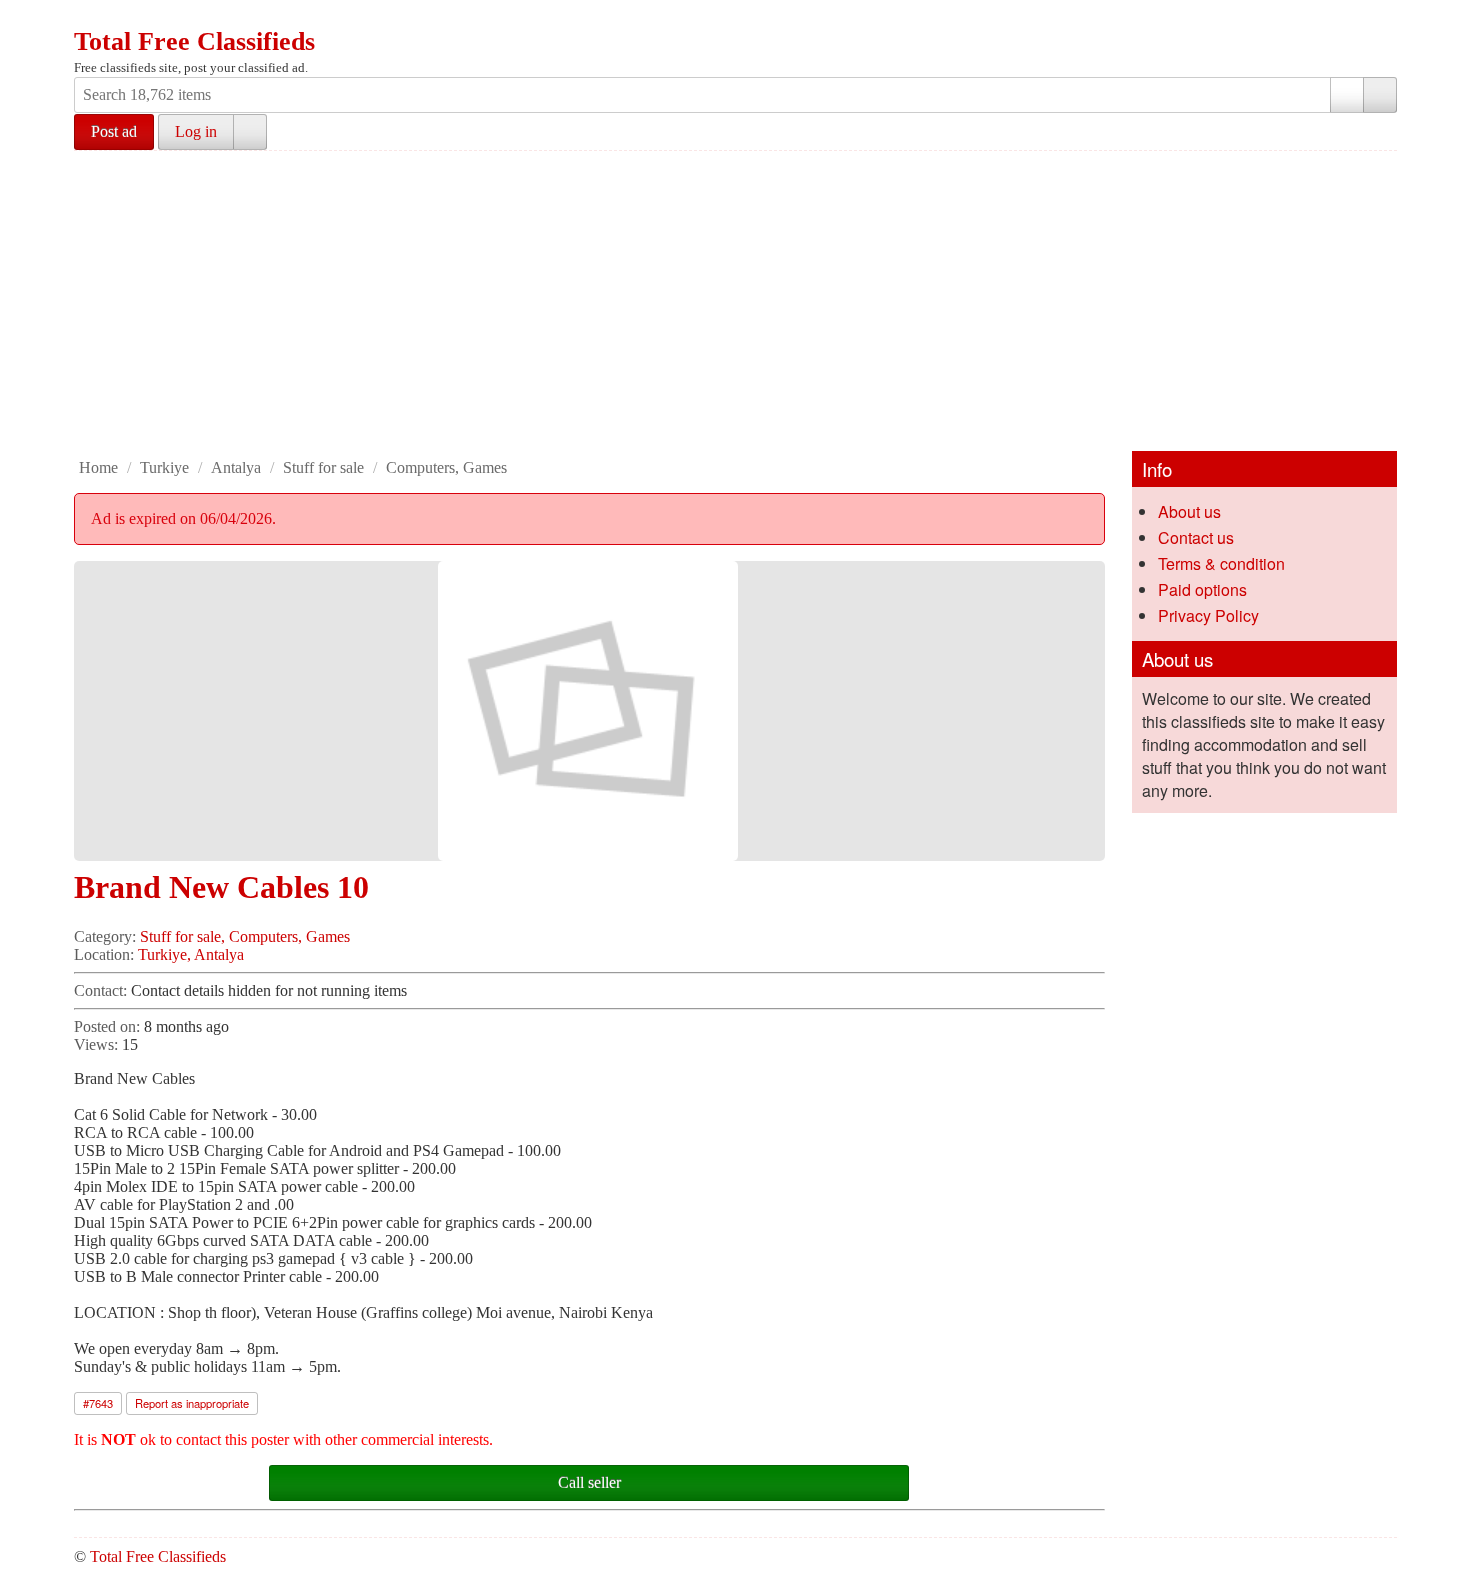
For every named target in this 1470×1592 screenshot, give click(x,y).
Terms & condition (1221, 563)
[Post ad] (129, 18)
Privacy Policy (1208, 615)
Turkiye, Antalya (191, 954)
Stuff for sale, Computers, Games (245, 936)
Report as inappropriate (192, 1403)
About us (1189, 511)
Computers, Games (446, 467)
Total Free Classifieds (194, 41)
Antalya (236, 467)
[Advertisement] (735, 301)
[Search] (1380, 95)
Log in (196, 131)
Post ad (114, 131)
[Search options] (1347, 95)
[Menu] (91, 18)
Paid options (1202, 589)
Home (98, 467)
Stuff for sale (323, 467)
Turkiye (164, 467)
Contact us (1196, 537)
